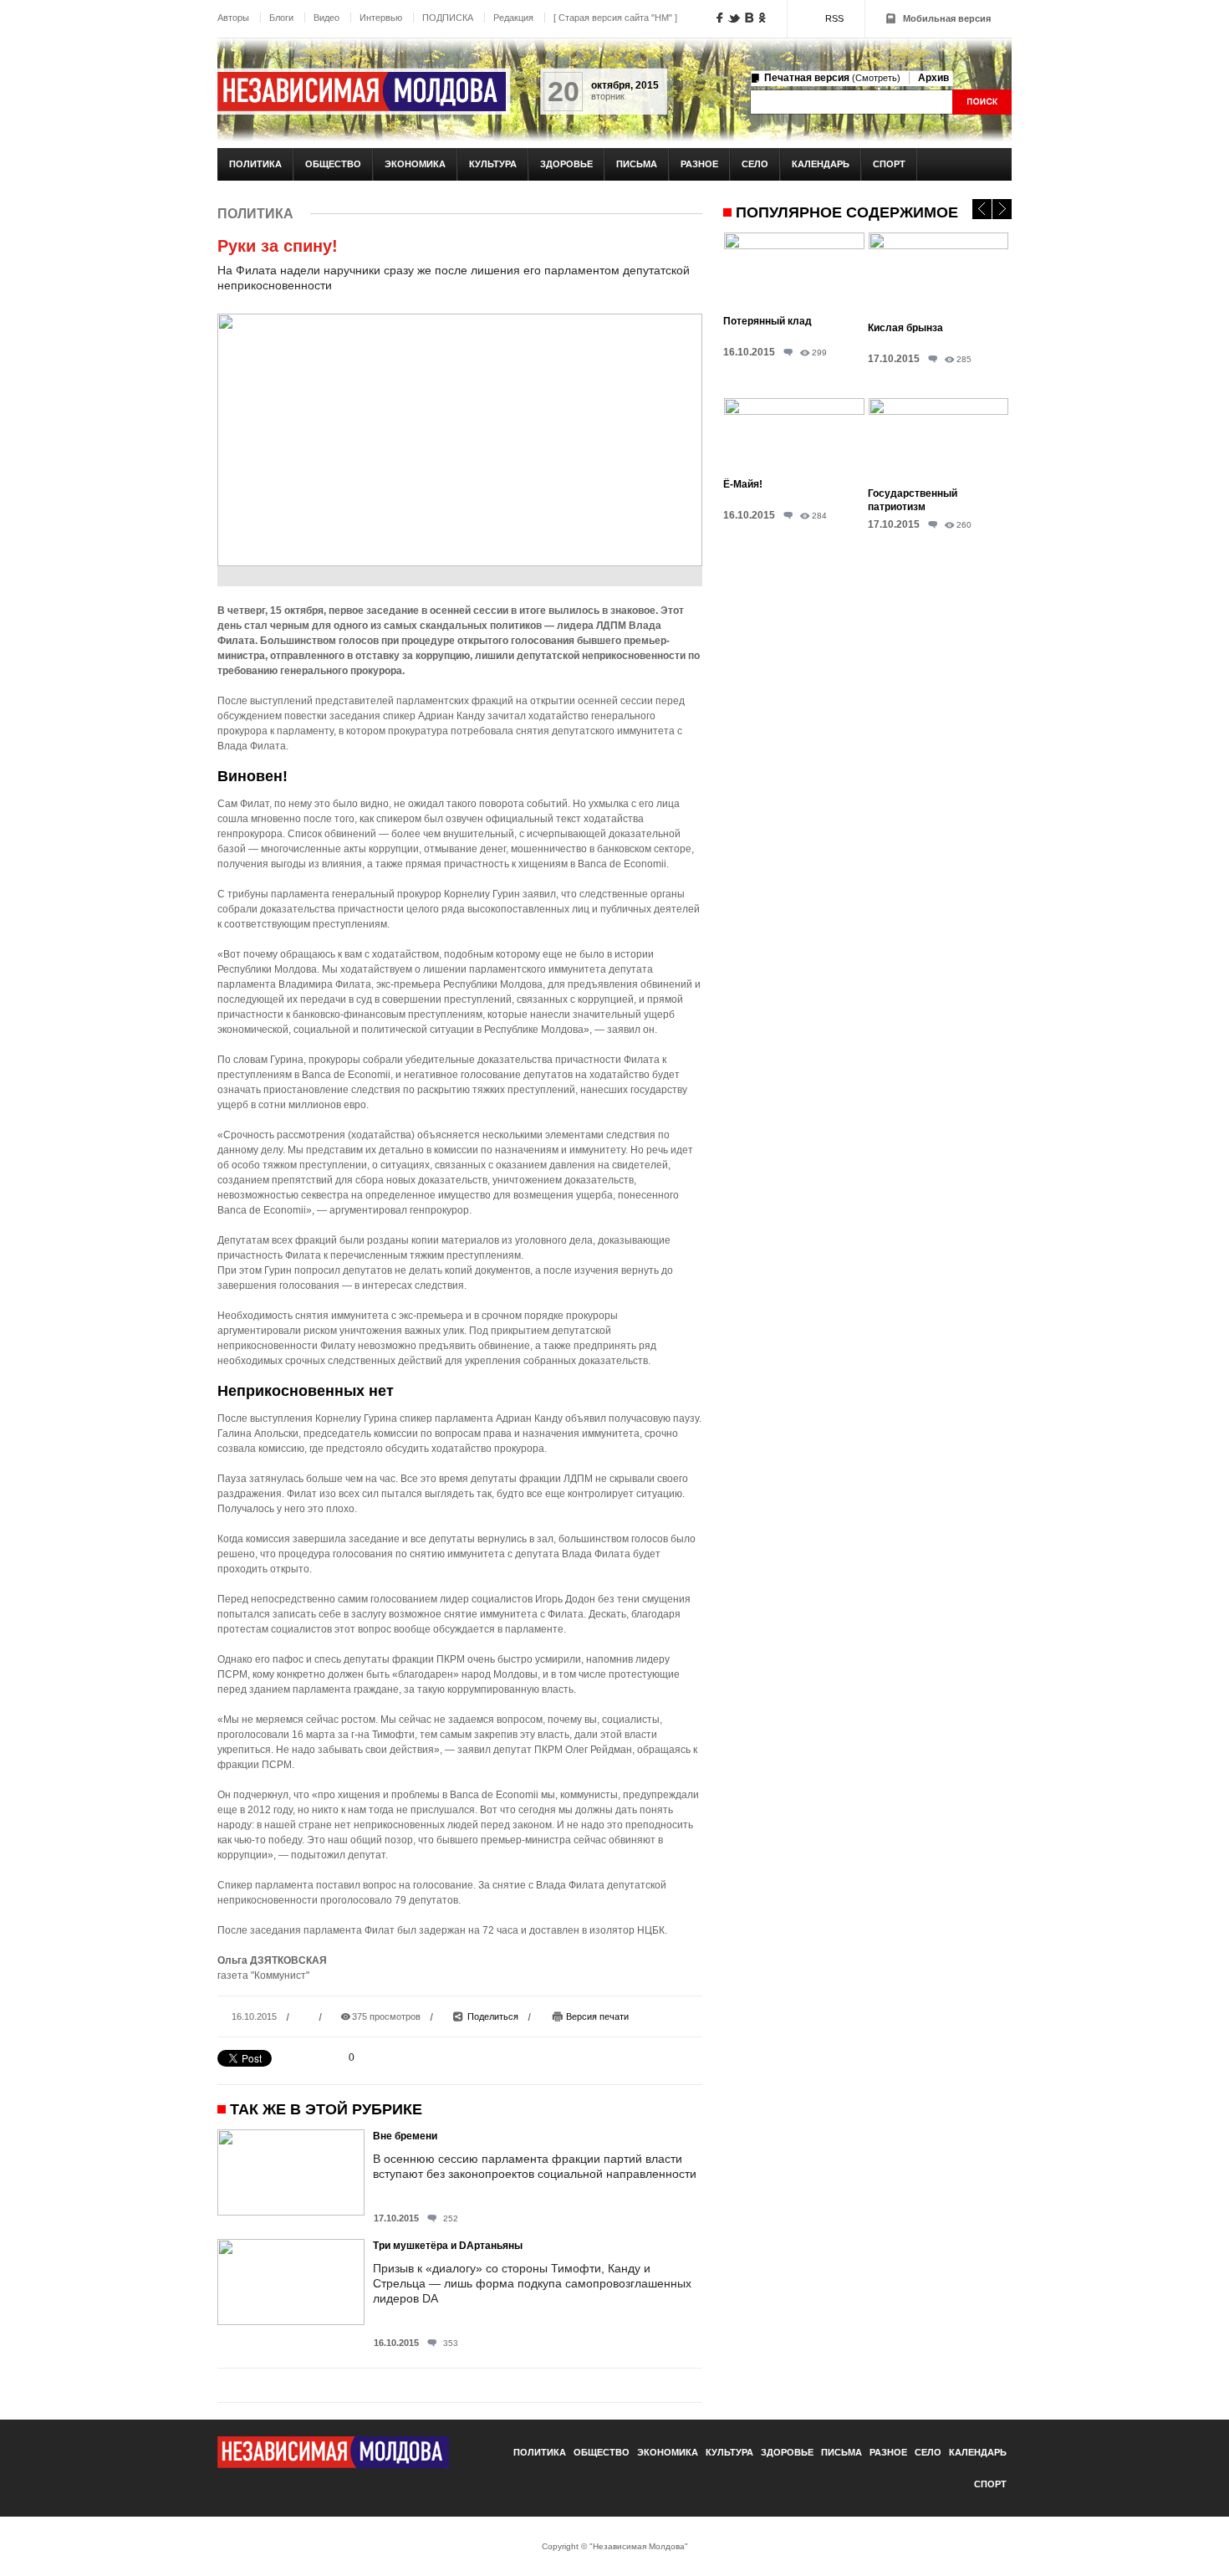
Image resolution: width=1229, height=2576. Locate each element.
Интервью (381, 18)
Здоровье (566, 164)
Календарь (821, 164)
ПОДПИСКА (448, 18)
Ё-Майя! (743, 484)
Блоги (281, 18)
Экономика (415, 164)
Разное (699, 164)
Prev (982, 209)
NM (362, 92)
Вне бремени (405, 2136)
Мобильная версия (947, 18)
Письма (637, 164)
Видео (326, 18)
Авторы (233, 18)
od (762, 18)
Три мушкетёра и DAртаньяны (448, 2246)
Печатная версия (832, 78)
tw (734, 18)
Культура (493, 164)
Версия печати (597, 2016)
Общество (333, 164)
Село (755, 164)
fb (720, 18)
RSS (834, 18)
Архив (933, 78)
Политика (255, 164)
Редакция (513, 18)
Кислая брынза (905, 328)
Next (1002, 209)
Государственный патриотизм (913, 500)
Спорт (889, 164)
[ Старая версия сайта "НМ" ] (615, 18)
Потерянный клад (767, 321)
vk (750, 18)
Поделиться (493, 2016)
